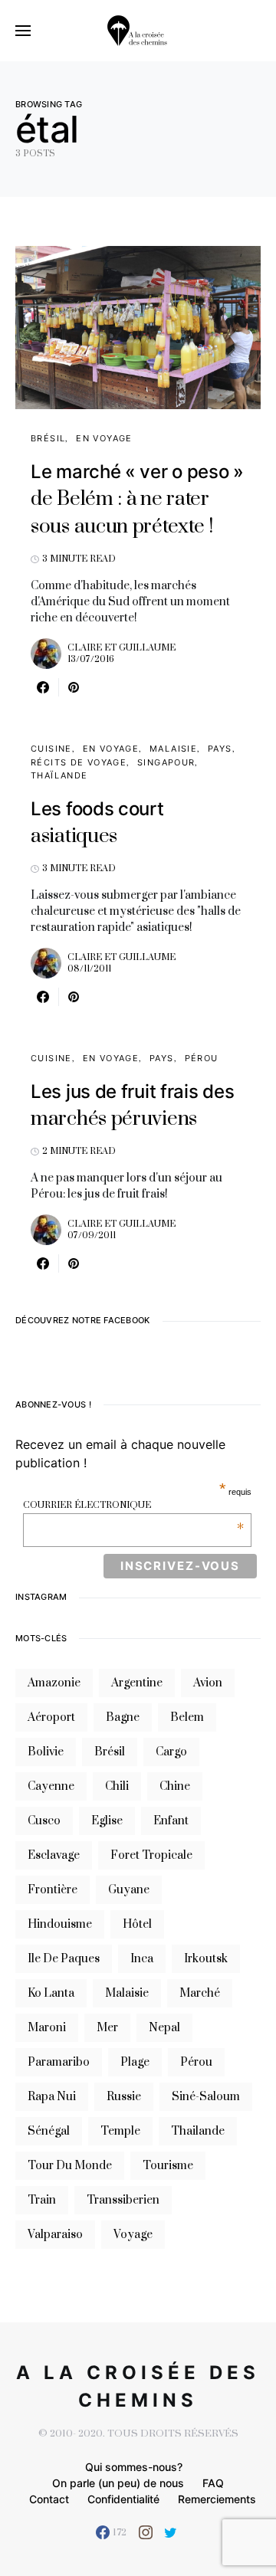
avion (208, 1683)
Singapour (166, 762)
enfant (171, 1821)
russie (124, 2097)
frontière (53, 1890)
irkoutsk (206, 1959)
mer (107, 2028)
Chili (117, 1786)
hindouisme (60, 1924)
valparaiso (55, 2235)
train (42, 2200)
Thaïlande (59, 775)
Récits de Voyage (79, 762)
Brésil (48, 438)
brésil (110, 1752)
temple (120, 2131)
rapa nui (52, 2097)
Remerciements (217, 2499)
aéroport (51, 1717)
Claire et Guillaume (122, 648)
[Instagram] (146, 2532)
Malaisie (173, 749)
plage (135, 2062)
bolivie (46, 1752)
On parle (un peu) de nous (118, 2483)
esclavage (54, 1855)
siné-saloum (206, 2097)
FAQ (213, 2483)
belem (187, 1717)
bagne (123, 1717)
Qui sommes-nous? (134, 2467)
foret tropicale (151, 1855)
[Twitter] (171, 2532)
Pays (220, 749)
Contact (49, 2499)
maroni (47, 2028)
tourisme (168, 2166)
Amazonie (54, 1683)
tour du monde (70, 2166)
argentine (137, 1683)
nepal (164, 2028)
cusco (44, 1821)
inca (142, 1959)
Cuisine (51, 749)
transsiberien (123, 2200)
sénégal (49, 2131)
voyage (133, 2235)
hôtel (137, 1924)
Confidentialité (123, 2499)
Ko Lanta (51, 1993)
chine (175, 1786)
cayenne (51, 1786)
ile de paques (64, 1959)
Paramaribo (59, 2062)
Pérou (202, 1058)
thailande (198, 2131)
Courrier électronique (133, 1505)
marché (200, 1993)
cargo (171, 1752)
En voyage (104, 438)
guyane (129, 1890)
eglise (107, 1821)
